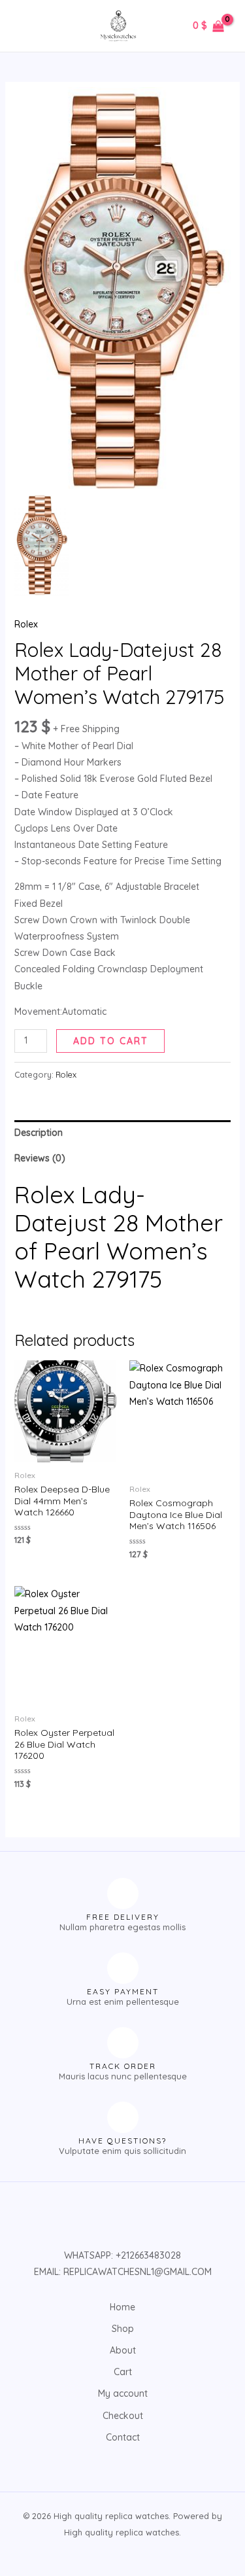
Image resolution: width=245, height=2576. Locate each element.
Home (122, 2307)
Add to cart (111, 1041)
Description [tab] (39, 1133)
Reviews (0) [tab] (40, 1158)
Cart (123, 2372)
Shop (123, 2329)
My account (123, 2393)
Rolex (26, 624)
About (123, 2350)
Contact (123, 2437)
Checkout (123, 2416)
